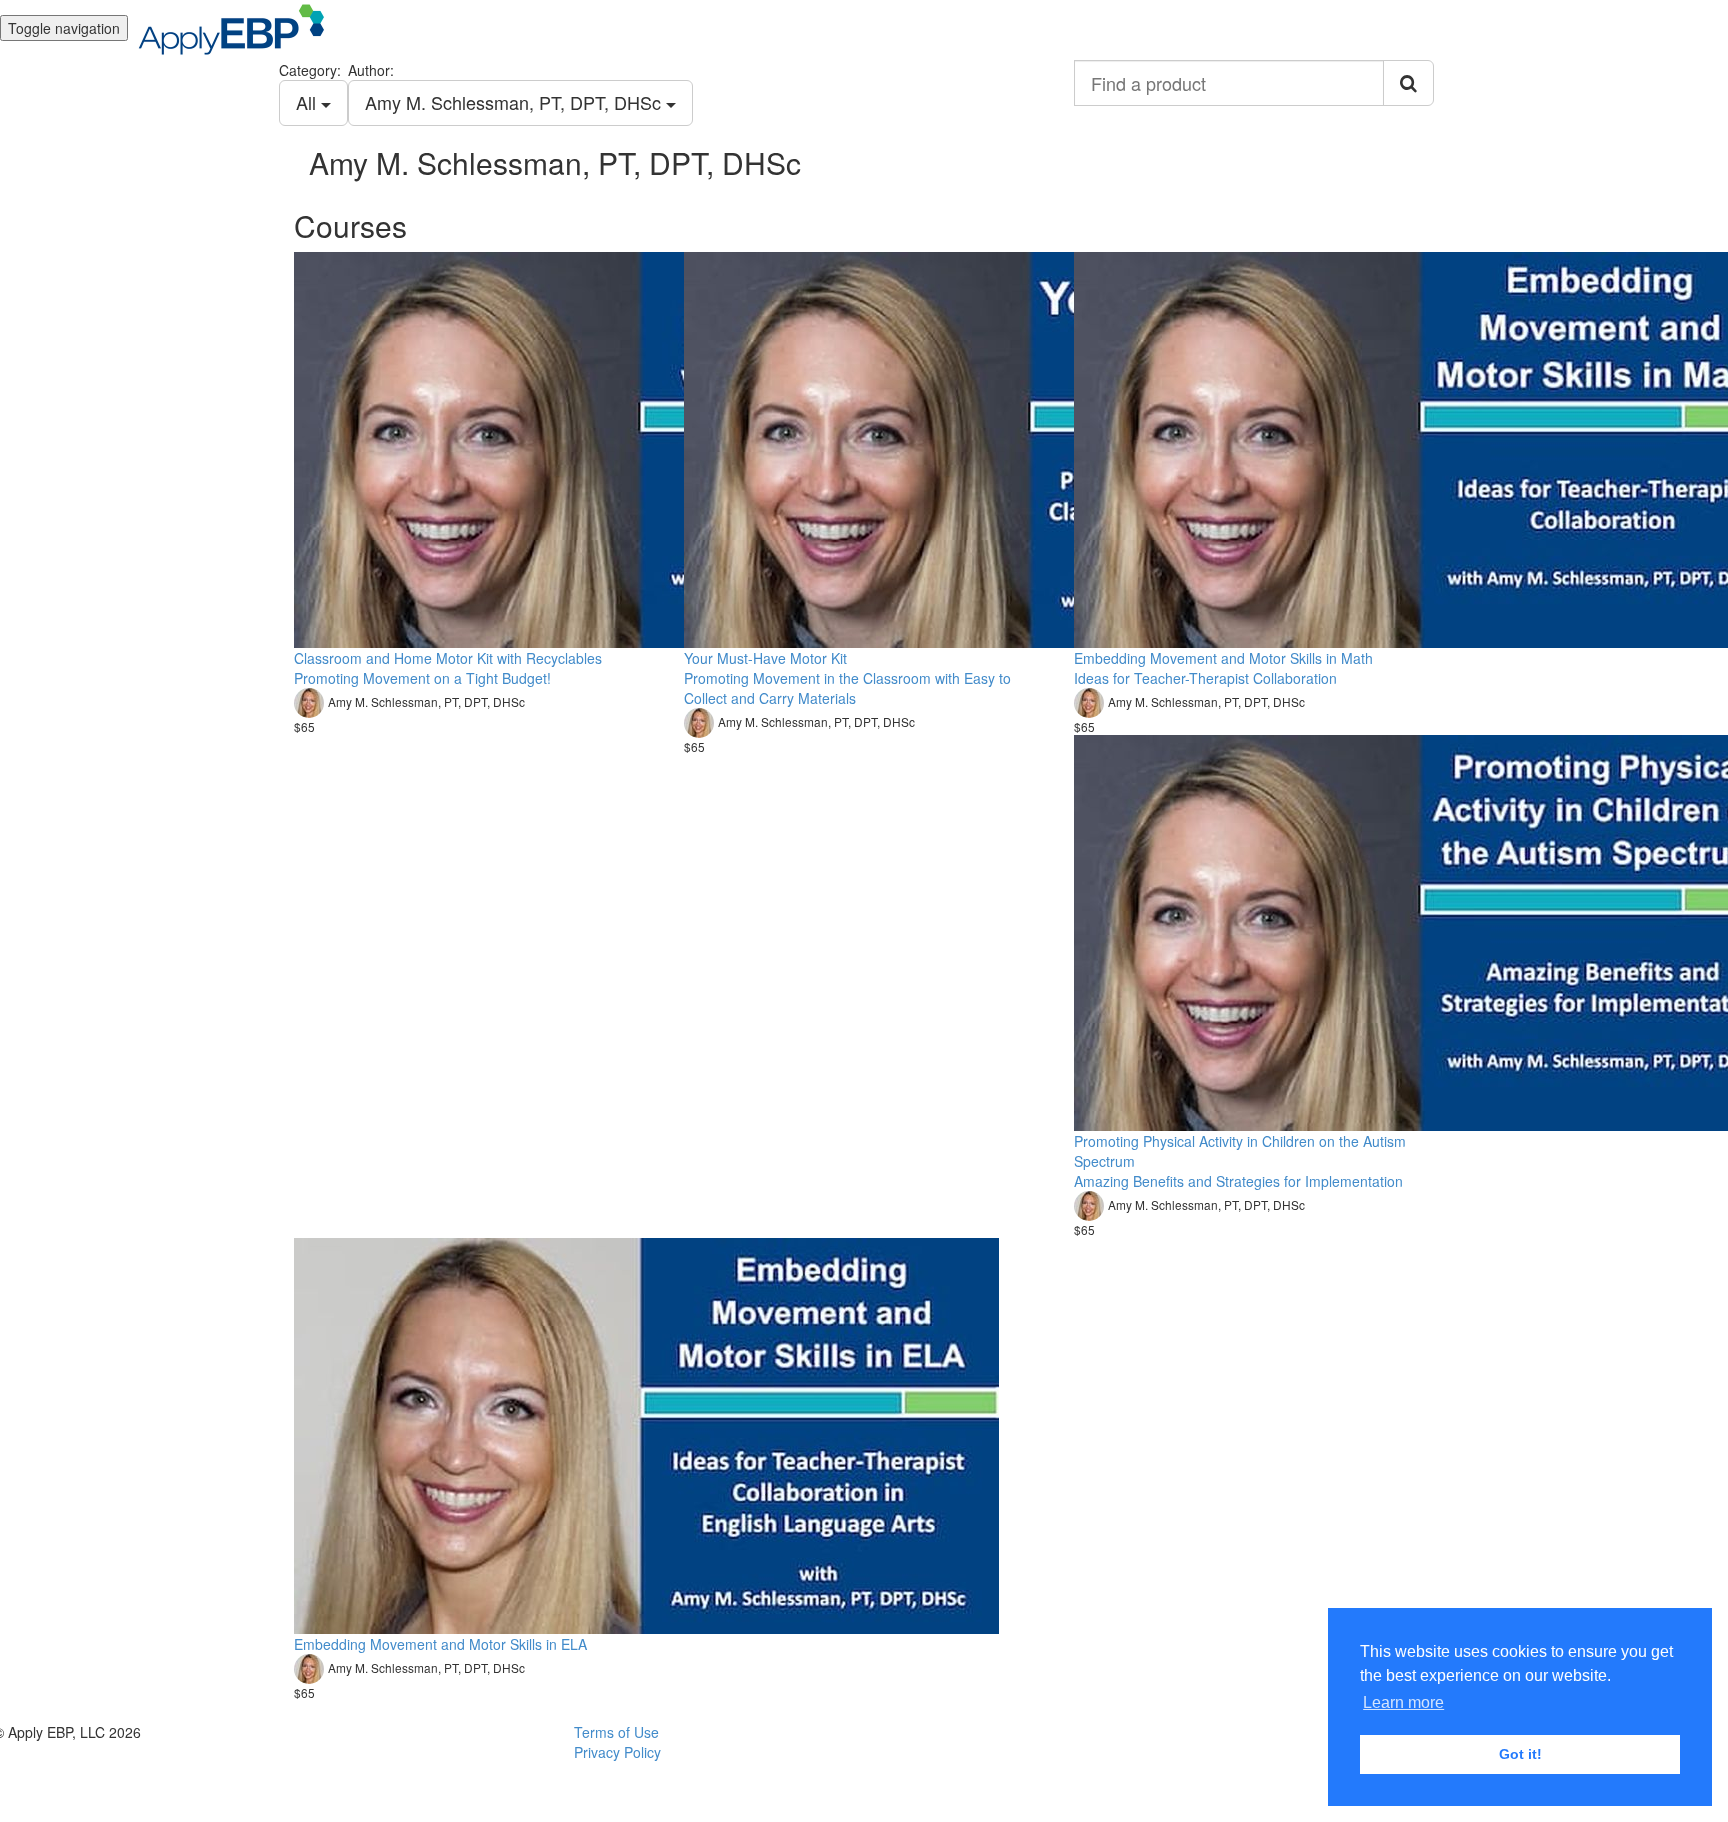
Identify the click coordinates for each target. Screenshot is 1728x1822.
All (308, 102)
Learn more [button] (1403, 1702)
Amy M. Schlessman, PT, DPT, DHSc (515, 102)
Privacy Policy (617, 1752)
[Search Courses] (1408, 83)
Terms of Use (616, 1732)
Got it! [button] (1520, 1754)
